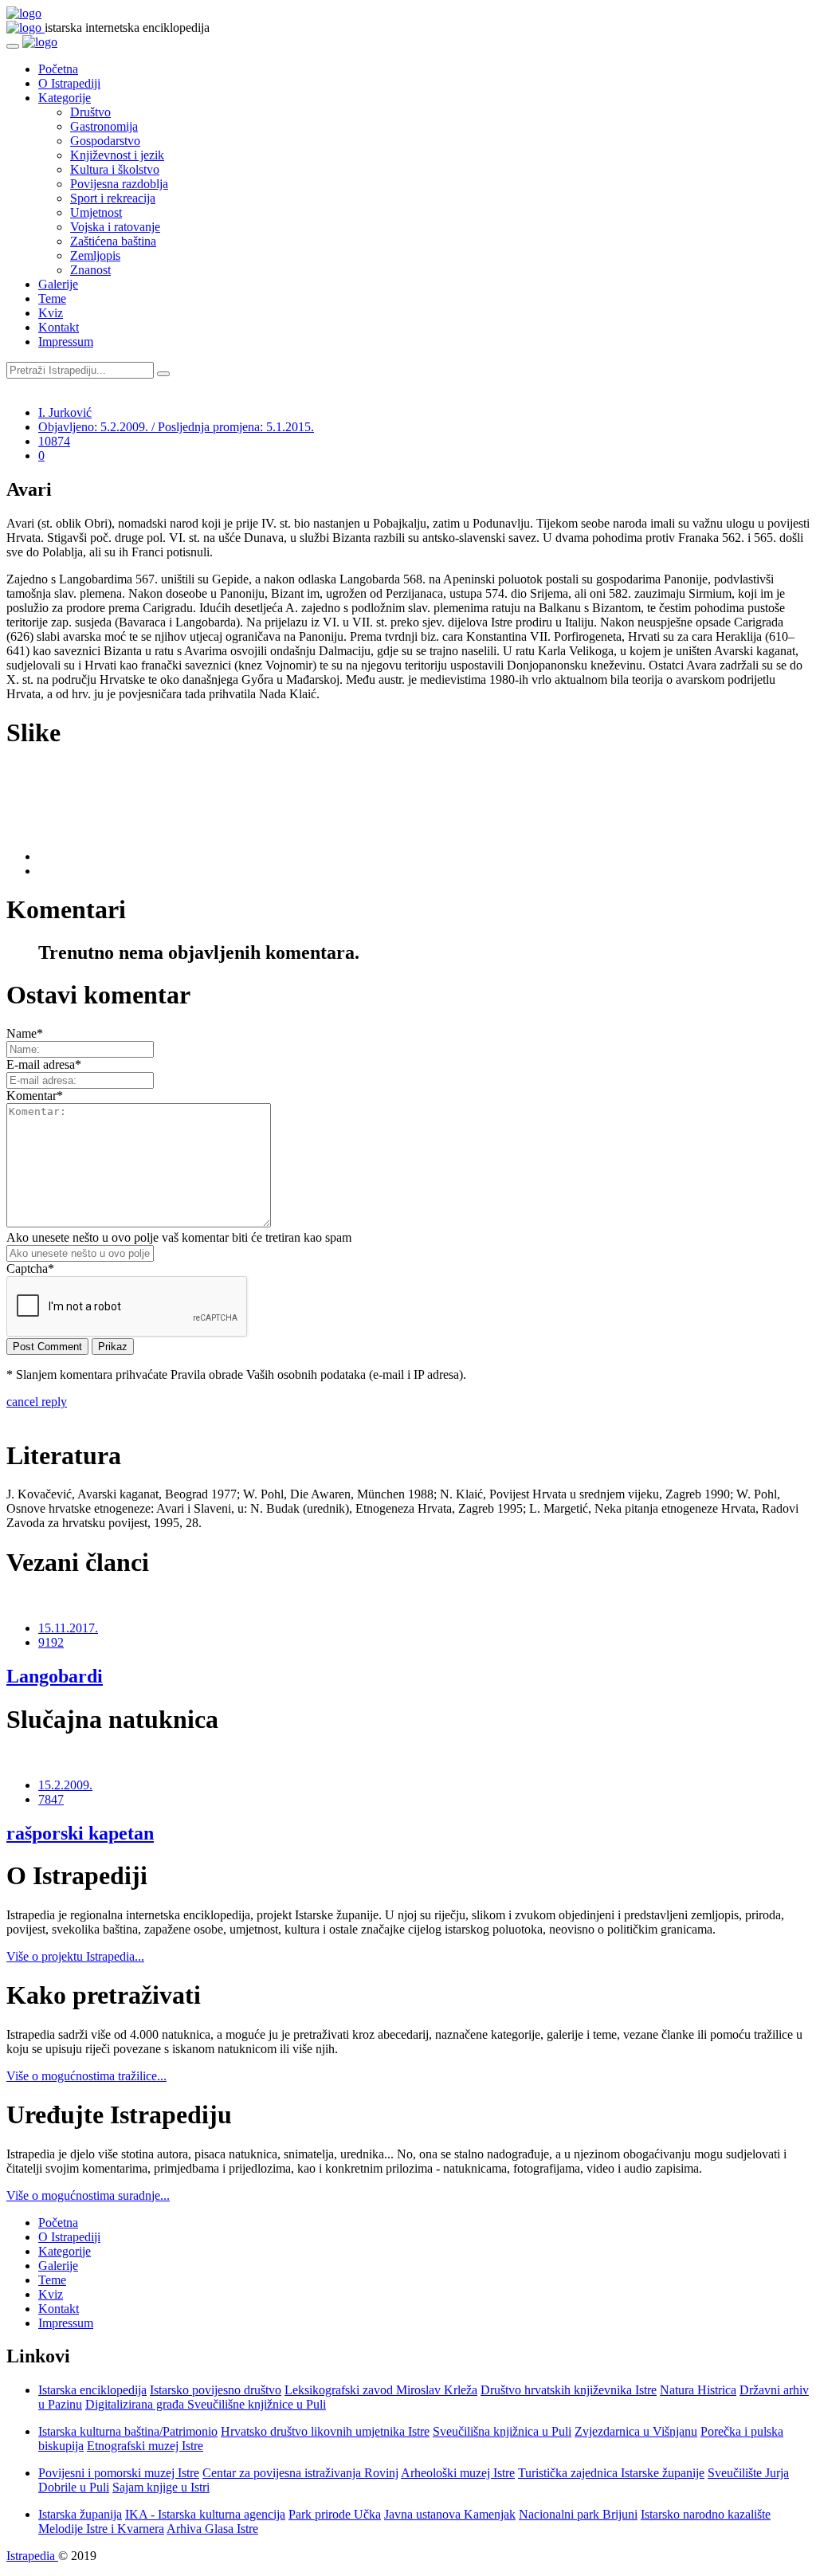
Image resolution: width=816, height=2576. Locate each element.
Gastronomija (104, 126)
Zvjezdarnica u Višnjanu (636, 2431)
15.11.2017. (68, 1628)
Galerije (58, 284)
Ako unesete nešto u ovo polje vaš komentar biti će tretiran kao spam (179, 1237)
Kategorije (65, 98)
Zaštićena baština (113, 241)
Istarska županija (80, 2514)
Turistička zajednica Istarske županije (611, 2473)
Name (25, 1033)
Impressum (66, 342)
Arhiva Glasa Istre (212, 2529)
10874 (54, 441)
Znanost (90, 270)
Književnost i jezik (117, 155)
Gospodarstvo (105, 141)
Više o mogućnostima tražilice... (86, 2076)
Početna (58, 69)
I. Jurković (65, 412)
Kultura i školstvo (115, 169)
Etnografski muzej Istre (145, 2446)
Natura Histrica (698, 2390)
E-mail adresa (44, 1064)
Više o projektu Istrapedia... (75, 1956)
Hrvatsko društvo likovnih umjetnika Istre (325, 2431)
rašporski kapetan (80, 1833)
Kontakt (59, 327)
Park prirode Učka (335, 2514)
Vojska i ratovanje (115, 227)
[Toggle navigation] (13, 46)
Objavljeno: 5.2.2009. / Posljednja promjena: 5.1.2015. (176, 427)
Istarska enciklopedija (92, 2390)
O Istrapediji (69, 83)
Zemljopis (95, 255)
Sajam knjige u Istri (161, 2487)
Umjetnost (96, 212)
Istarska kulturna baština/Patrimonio (128, 2431)
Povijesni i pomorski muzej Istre (119, 2473)
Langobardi (55, 1676)
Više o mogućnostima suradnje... (88, 2195)
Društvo (90, 112)
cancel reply (37, 1402)
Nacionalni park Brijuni (578, 2514)
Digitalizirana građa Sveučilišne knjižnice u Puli (206, 2404)
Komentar (35, 1096)
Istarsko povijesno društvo (216, 2390)
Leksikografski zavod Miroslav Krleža (381, 2390)
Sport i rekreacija (113, 198)
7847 (51, 1799)
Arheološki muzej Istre (458, 2473)
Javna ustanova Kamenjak (450, 2514)
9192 (51, 1642)
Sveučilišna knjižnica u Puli (502, 2431)
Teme (52, 298)
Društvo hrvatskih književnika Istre (569, 2390)
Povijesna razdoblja (119, 184)
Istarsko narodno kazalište (706, 2514)
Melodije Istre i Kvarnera (101, 2529)
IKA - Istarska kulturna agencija (205, 2514)
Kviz (51, 313)
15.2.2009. (65, 1785)
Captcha (30, 1268)
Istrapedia (32, 2556)
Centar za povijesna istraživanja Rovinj (300, 2473)
